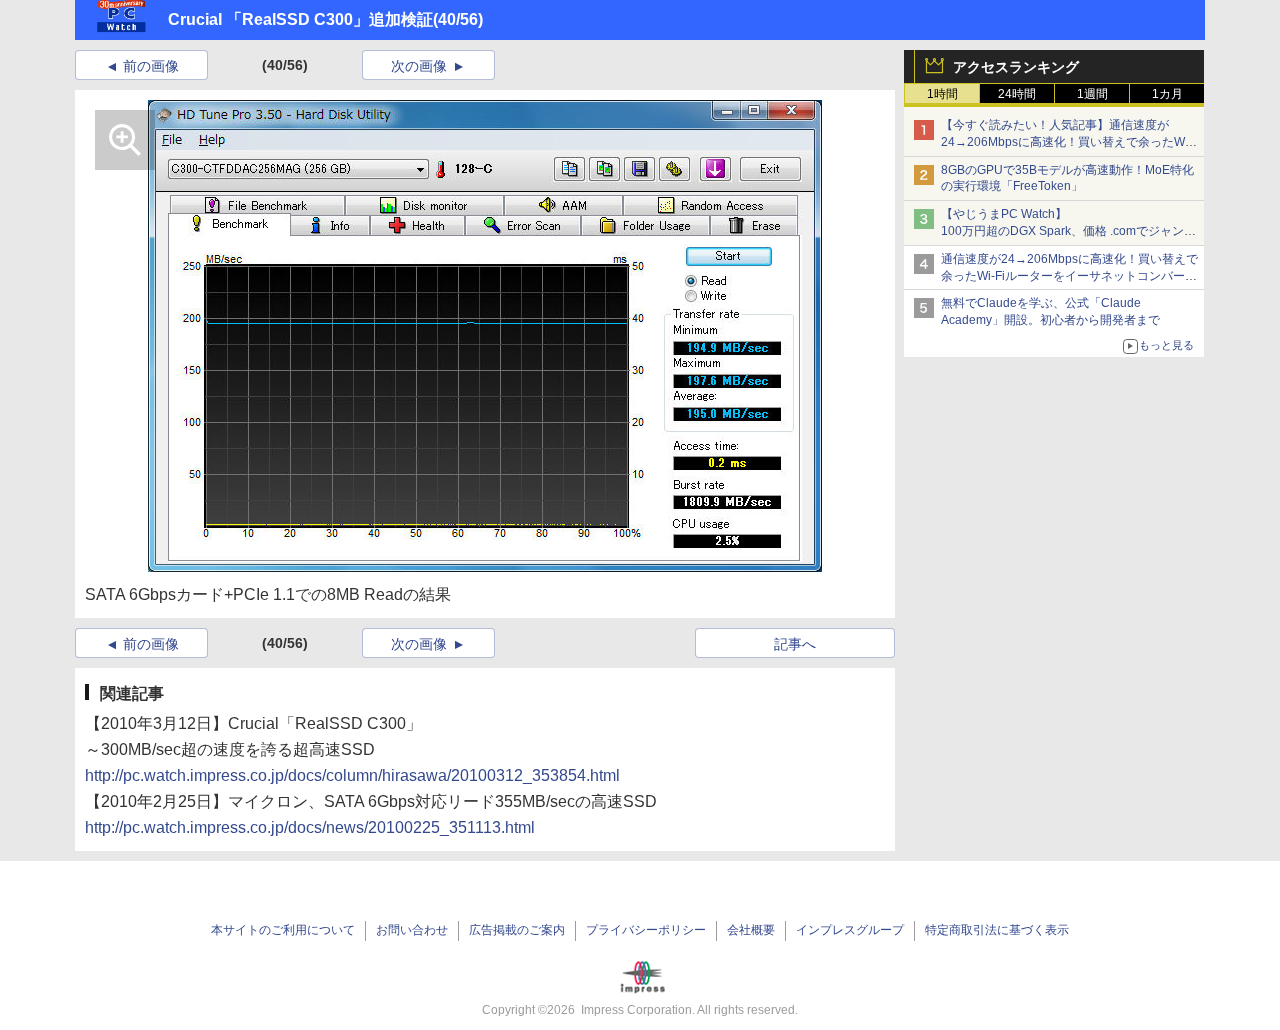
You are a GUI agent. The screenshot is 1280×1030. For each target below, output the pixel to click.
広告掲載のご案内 (517, 930)
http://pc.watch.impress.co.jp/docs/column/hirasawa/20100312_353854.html (352, 775)
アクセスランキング (1016, 67)
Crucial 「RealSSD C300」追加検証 (300, 19)
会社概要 (751, 930)
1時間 (942, 94)
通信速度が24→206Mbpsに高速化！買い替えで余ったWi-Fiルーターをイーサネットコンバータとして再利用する (1069, 276)
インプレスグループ (850, 930)
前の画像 (151, 66)
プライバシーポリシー (646, 930)
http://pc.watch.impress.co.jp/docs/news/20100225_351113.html (310, 827)
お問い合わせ (412, 930)
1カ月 (1167, 94)
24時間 (1017, 94)
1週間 (1092, 94)
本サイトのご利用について (283, 930)
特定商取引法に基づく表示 (997, 930)
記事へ (795, 644)
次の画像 (419, 66)
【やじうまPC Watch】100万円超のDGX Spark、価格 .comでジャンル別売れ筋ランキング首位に (1068, 231)
